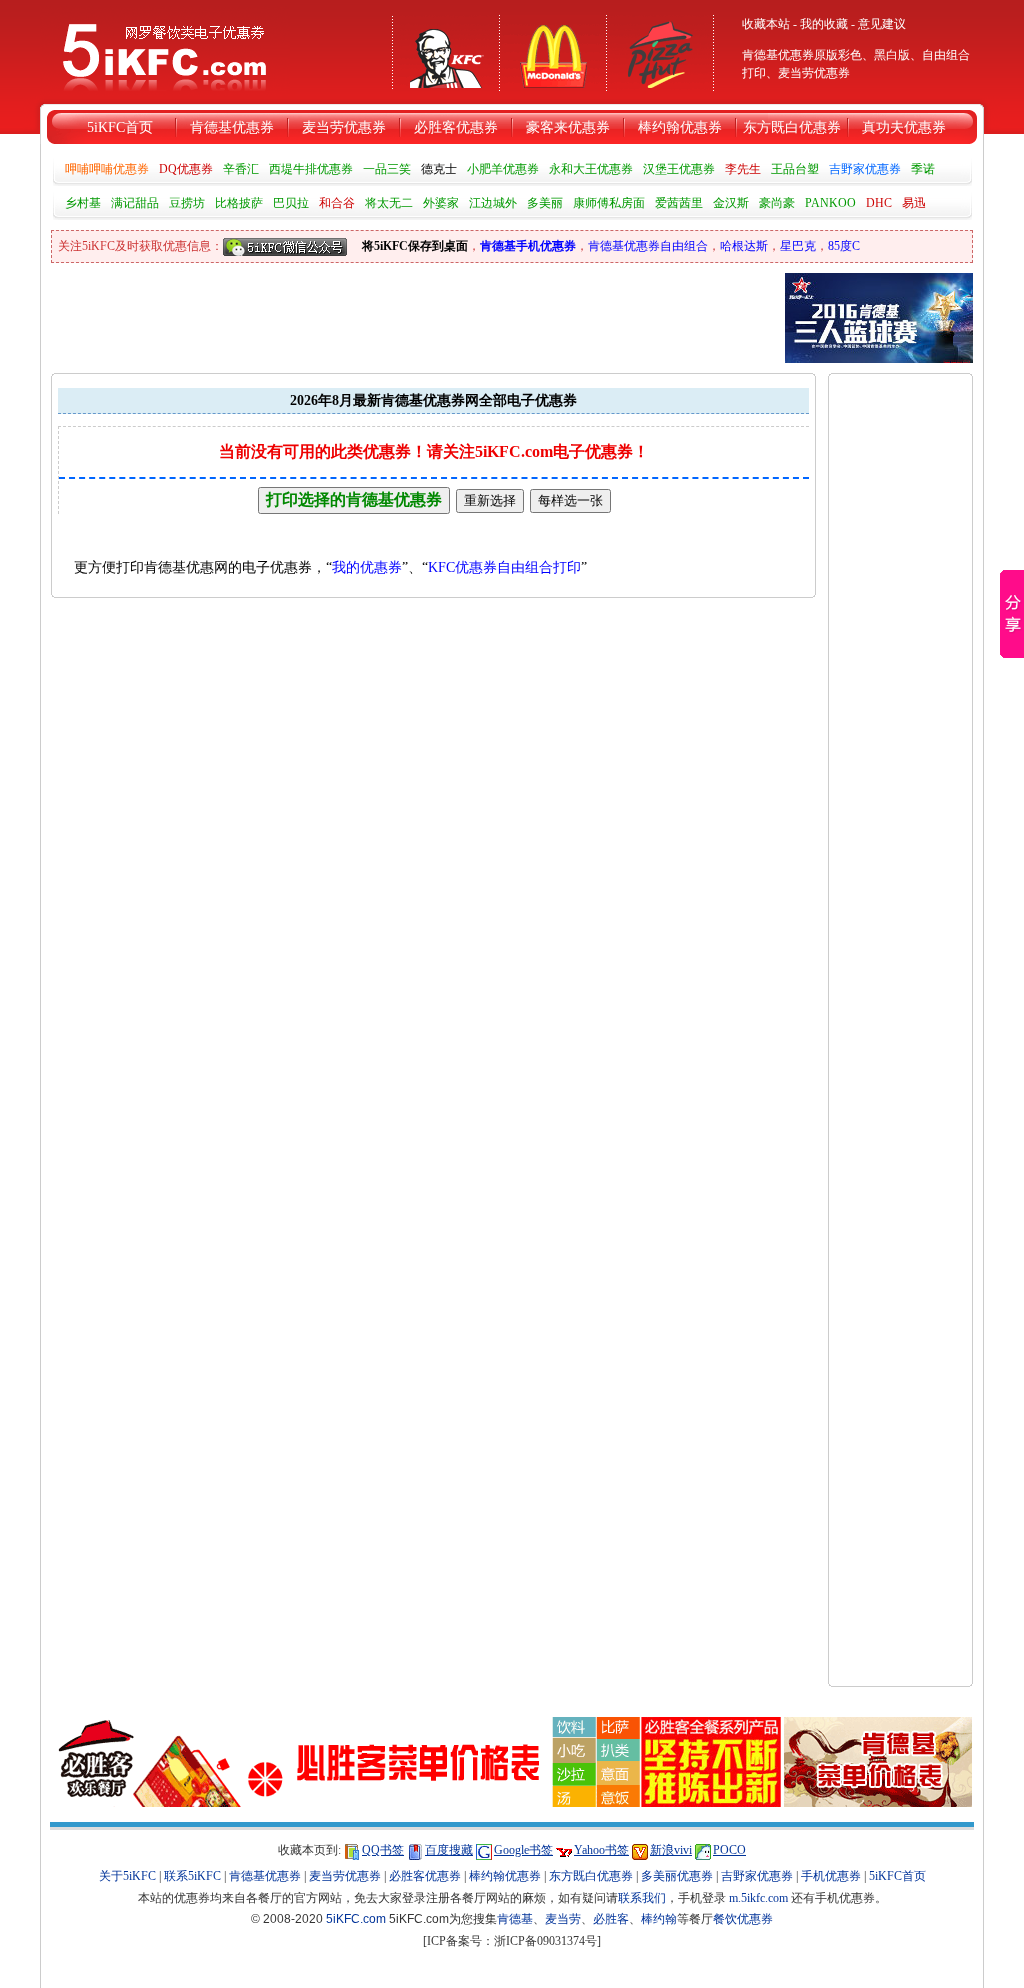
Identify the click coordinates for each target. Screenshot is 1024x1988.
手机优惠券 (831, 1876)
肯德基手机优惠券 (528, 246)
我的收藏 (824, 24)
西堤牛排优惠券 (311, 169)
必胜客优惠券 (456, 127)
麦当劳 (563, 1919)
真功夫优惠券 (904, 127)
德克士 (439, 169)
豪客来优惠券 (568, 127)
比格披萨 (239, 203)
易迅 (914, 203)
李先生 (743, 169)
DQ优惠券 (186, 169)
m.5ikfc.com (758, 1898)
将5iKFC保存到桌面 (415, 246)
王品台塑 (795, 169)
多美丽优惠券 (677, 1876)
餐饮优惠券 (743, 1919)
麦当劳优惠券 (814, 73)
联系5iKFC (192, 1876)
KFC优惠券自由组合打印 (504, 567)
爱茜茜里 (679, 203)
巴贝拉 (291, 203)
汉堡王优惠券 (679, 169)
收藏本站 (766, 24)
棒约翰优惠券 (680, 127)
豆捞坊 (187, 203)
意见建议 (882, 24)
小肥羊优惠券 (503, 169)
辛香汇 (241, 169)
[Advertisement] (901, 676)
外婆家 (441, 203)
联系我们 (642, 1898)
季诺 (923, 169)
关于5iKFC (127, 1876)
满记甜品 (135, 203)
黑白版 (892, 55)
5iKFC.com (356, 1919)
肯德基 (515, 1919)
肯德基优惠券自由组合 (648, 246)
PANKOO (830, 203)
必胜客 (611, 1919)
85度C (844, 246)
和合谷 (337, 203)
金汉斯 (731, 203)
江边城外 (493, 203)
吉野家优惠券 (865, 169)
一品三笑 (387, 169)
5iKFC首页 (120, 127)
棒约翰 (659, 1919)
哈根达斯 (744, 246)
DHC (879, 203)
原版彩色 (838, 55)
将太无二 (389, 203)
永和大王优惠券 (591, 169)
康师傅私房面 (609, 203)
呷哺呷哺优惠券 (107, 169)
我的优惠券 (367, 567)
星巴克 (798, 246)
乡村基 (83, 203)
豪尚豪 (777, 203)
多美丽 (545, 203)
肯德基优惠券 (232, 127)
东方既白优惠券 (792, 127)
